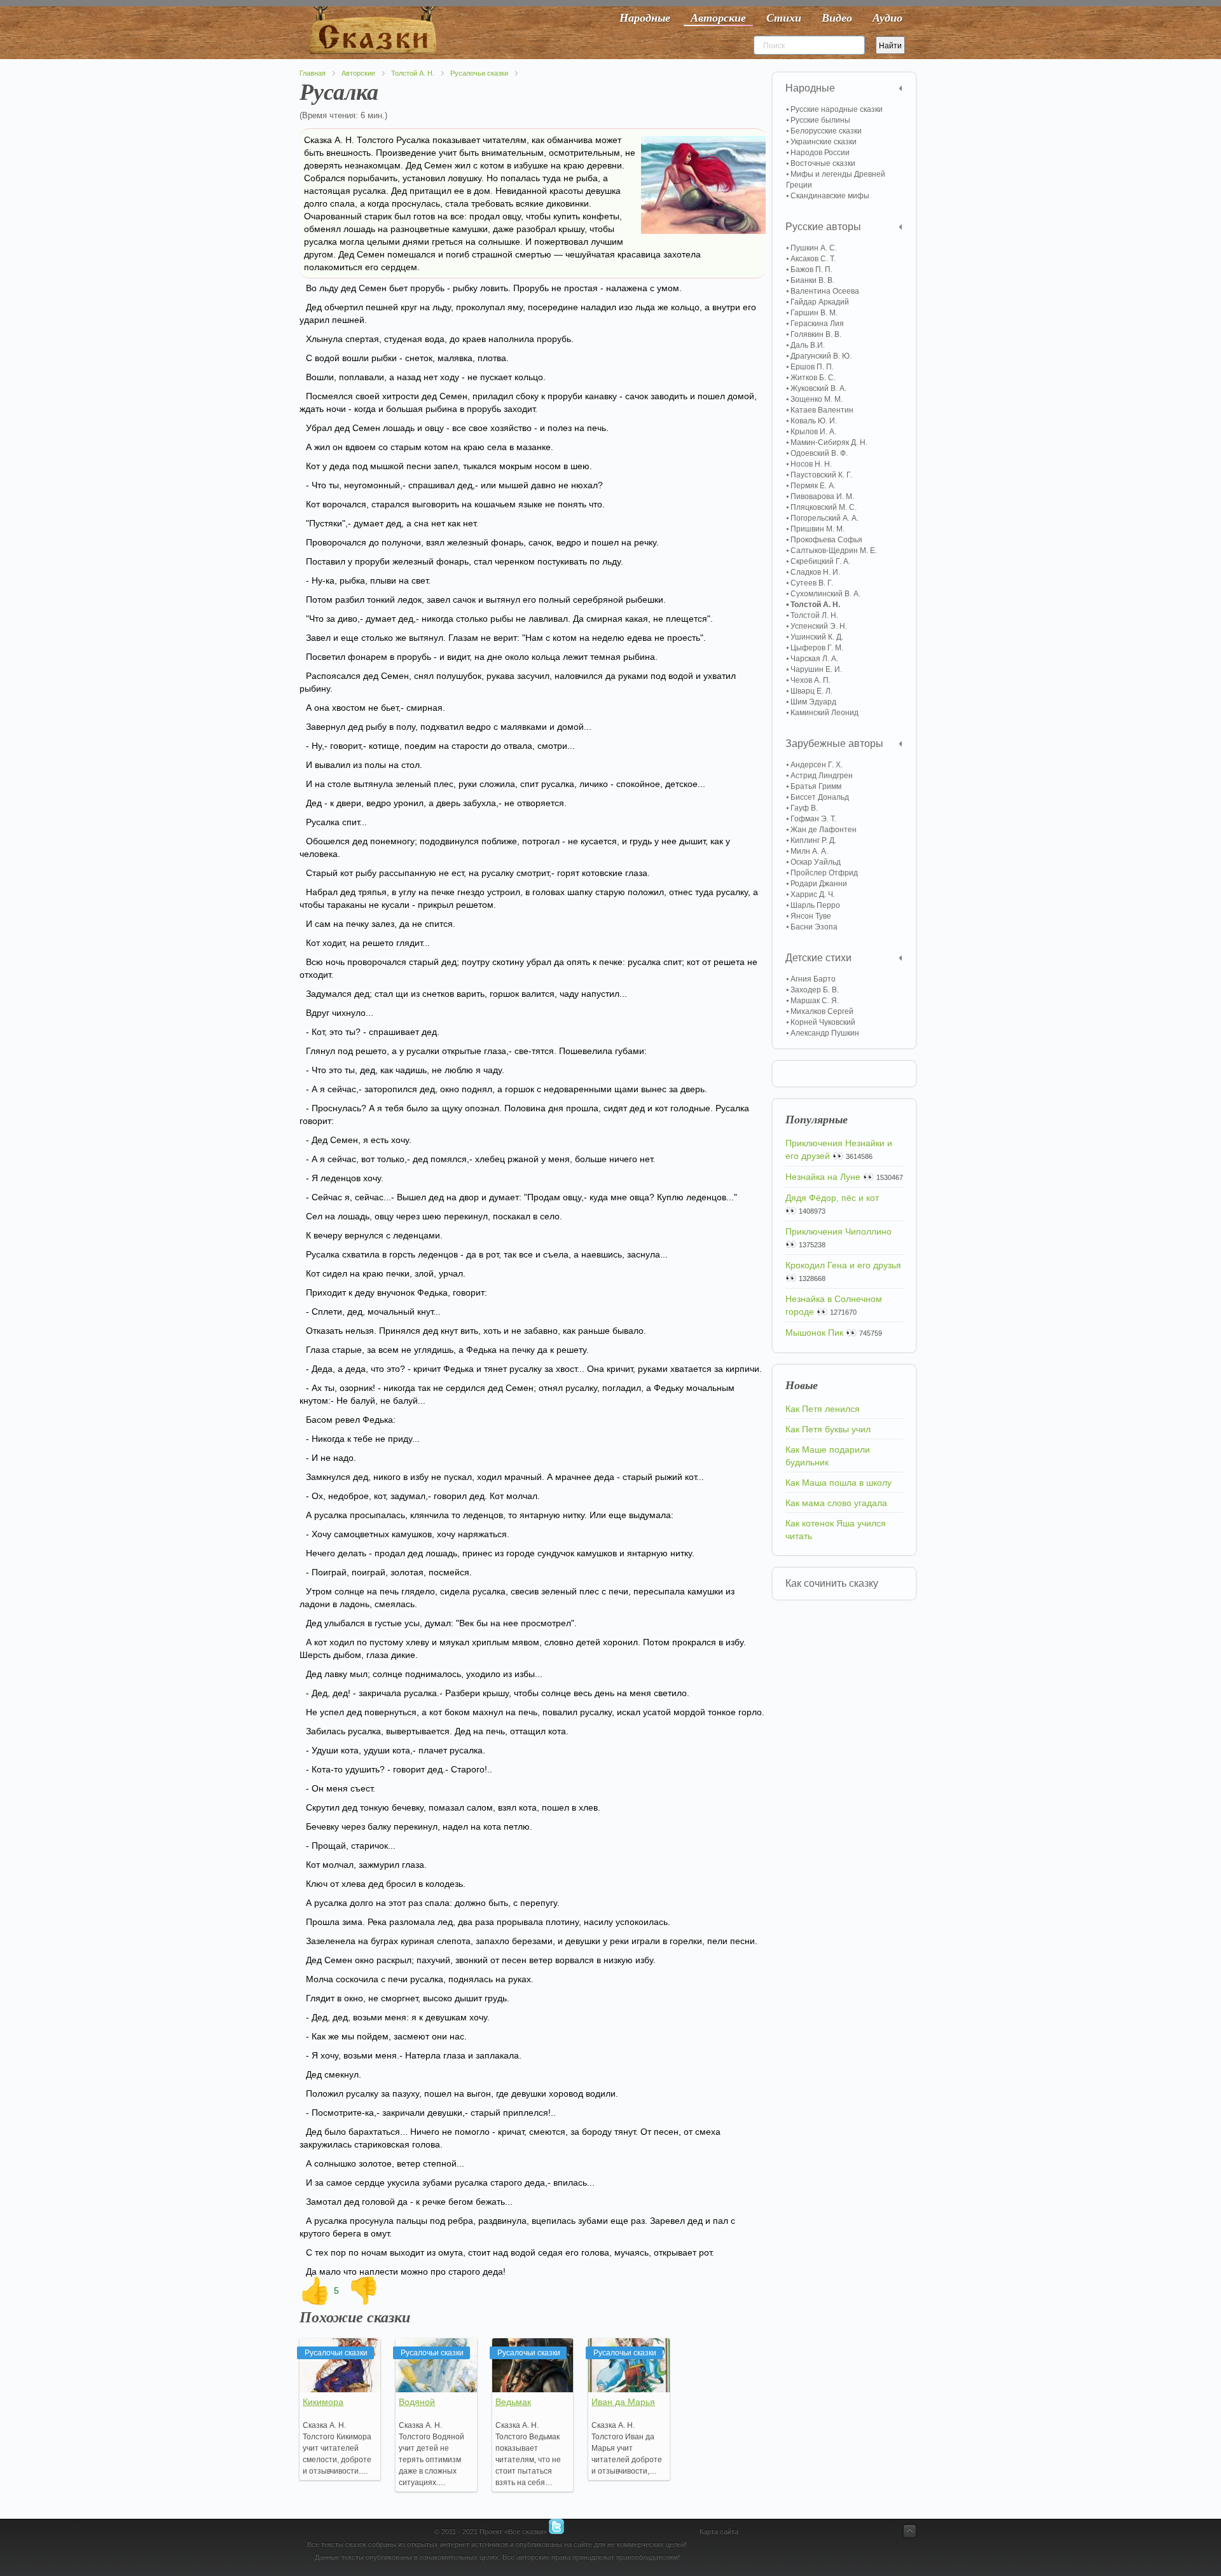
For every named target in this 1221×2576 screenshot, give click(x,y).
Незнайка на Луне (823, 1177)
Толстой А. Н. (413, 73)
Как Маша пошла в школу (838, 1483)
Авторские (358, 73)
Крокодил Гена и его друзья (843, 1265)
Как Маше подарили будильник (828, 1456)
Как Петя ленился (823, 1409)
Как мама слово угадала (836, 1503)
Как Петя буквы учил (828, 1429)
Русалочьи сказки (479, 73)
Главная (313, 73)
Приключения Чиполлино (838, 1231)
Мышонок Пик (814, 1333)
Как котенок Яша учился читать (836, 1530)
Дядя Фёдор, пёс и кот (832, 1198)
